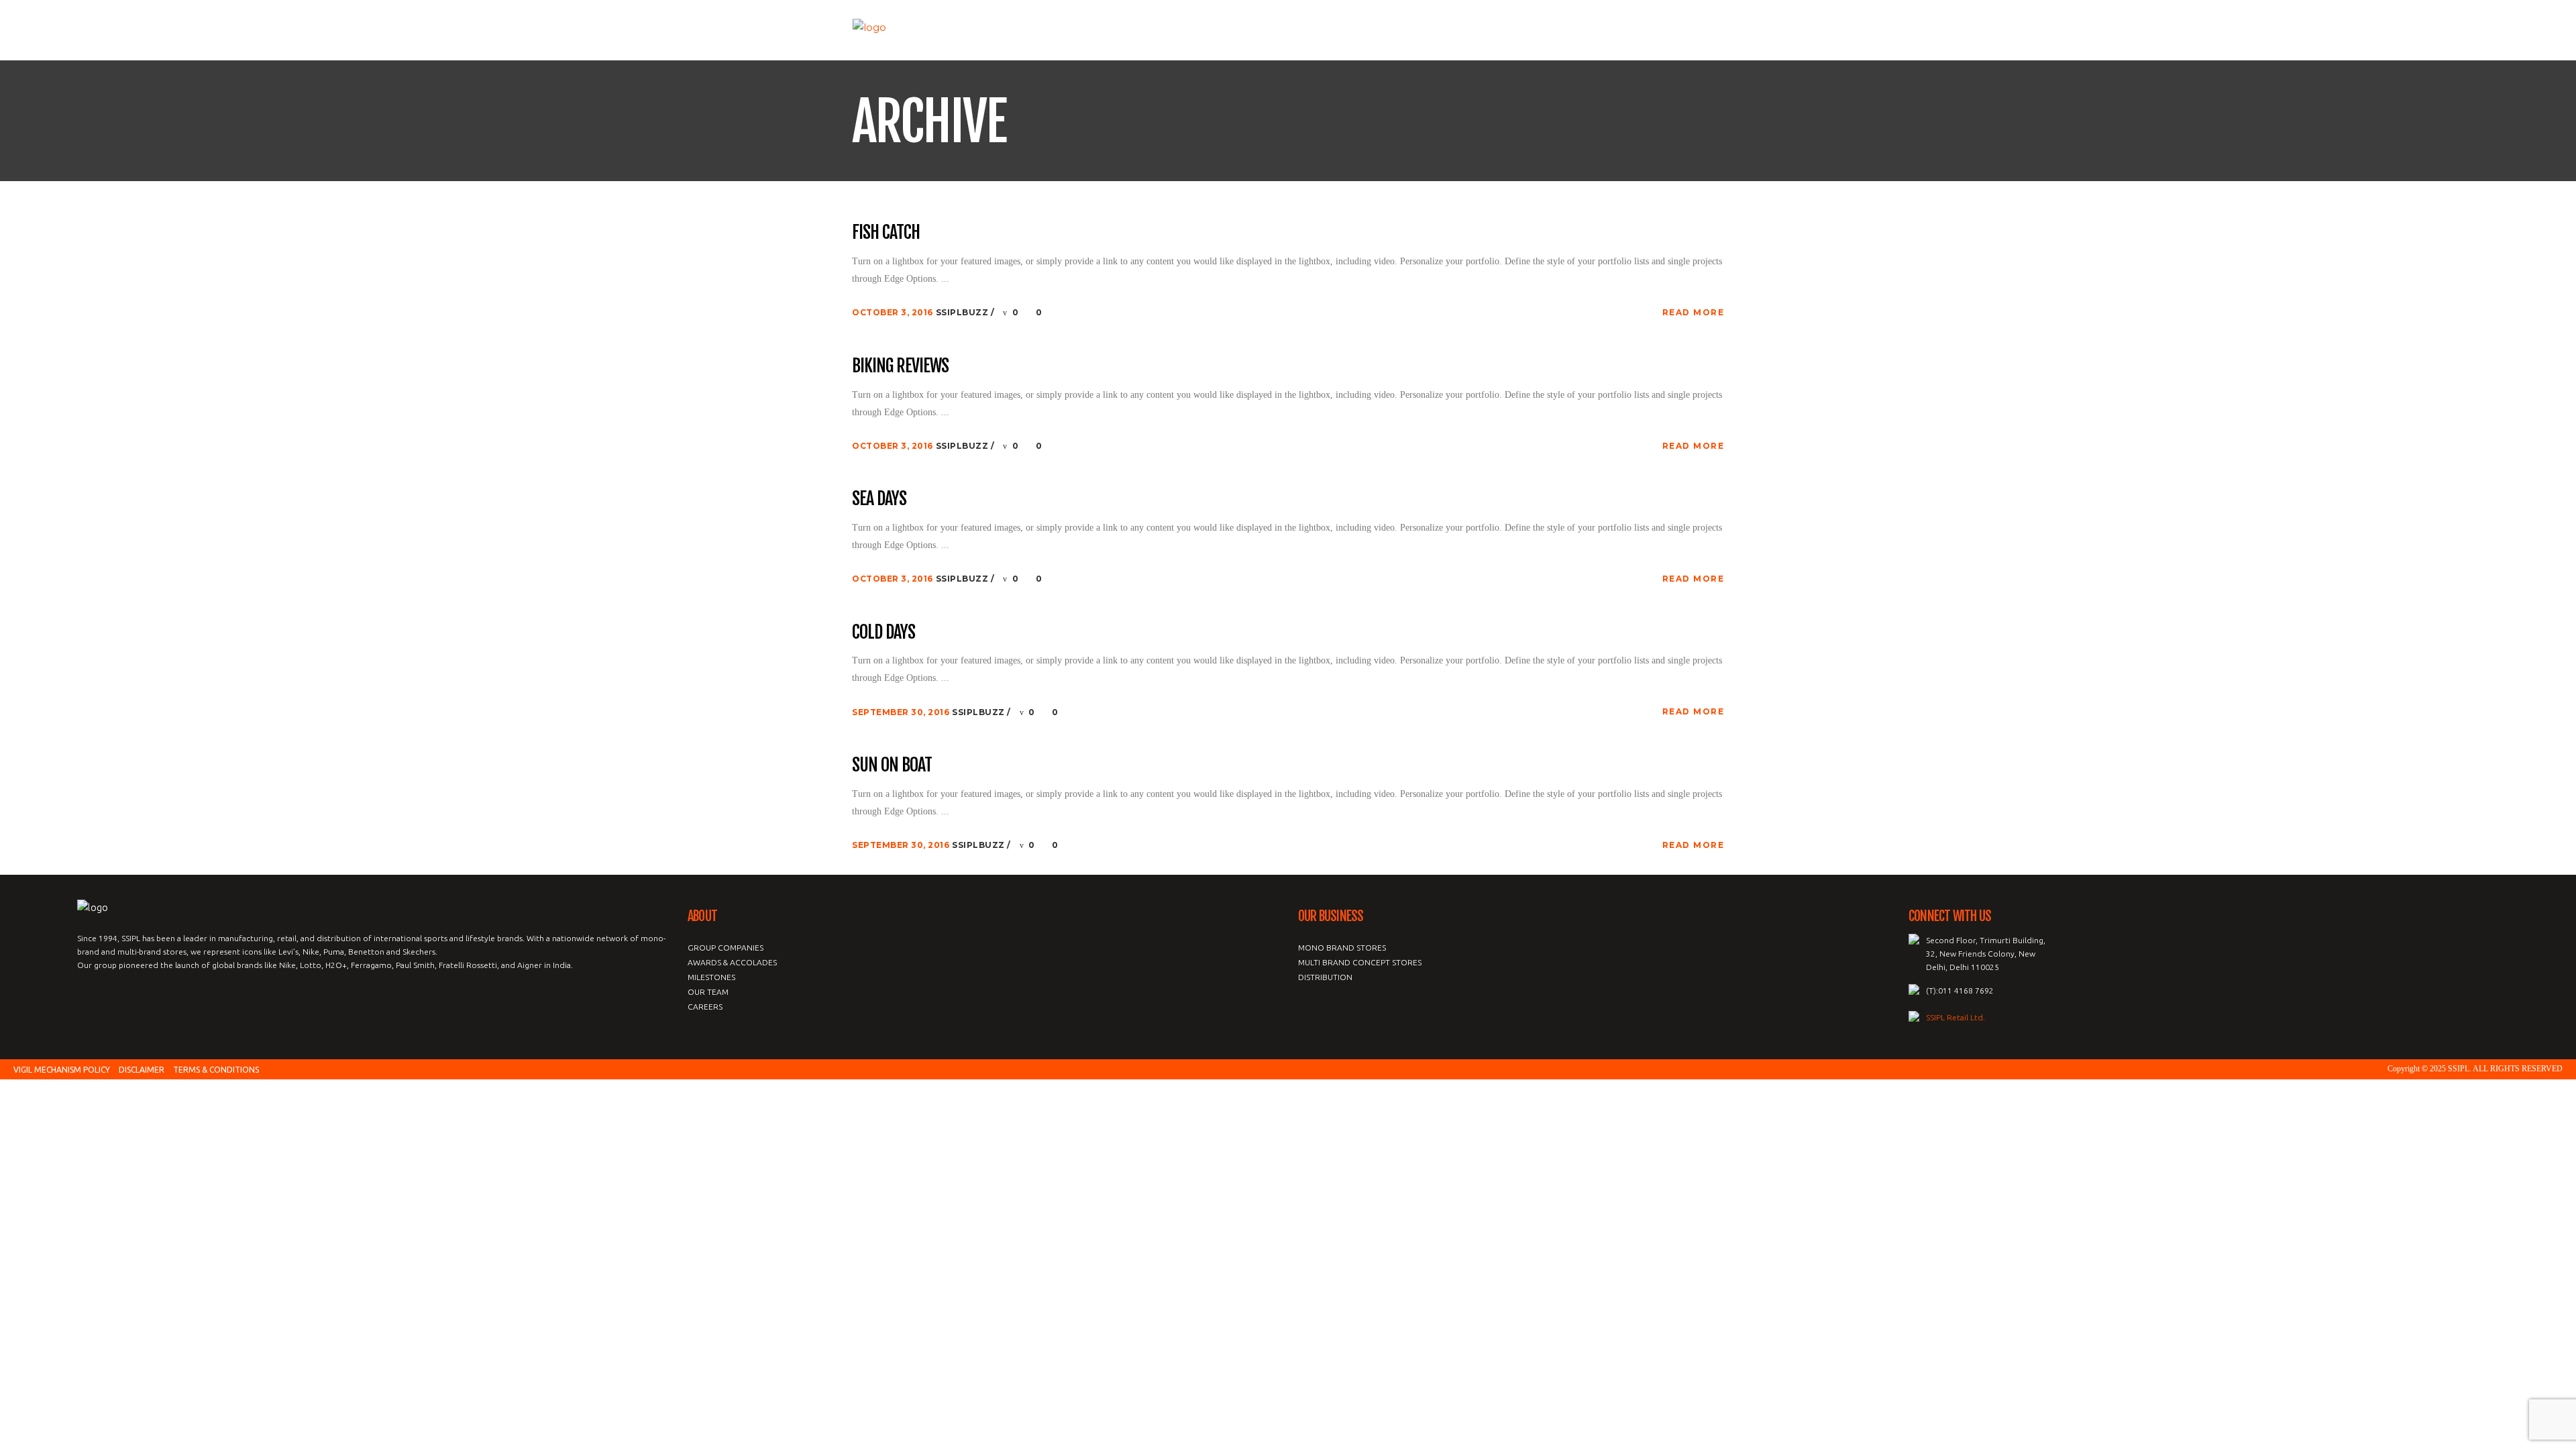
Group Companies (726, 948)
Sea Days (879, 499)
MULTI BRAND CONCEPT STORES (1360, 962)
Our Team (708, 992)
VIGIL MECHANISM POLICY (62, 1070)
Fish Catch (886, 233)
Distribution (1325, 977)
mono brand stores (1342, 948)
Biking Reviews (900, 366)
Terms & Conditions (216, 1070)
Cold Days (883, 633)
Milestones (711, 977)
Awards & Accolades (732, 962)
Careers (705, 1007)
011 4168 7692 (1966, 990)
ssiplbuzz (963, 312)
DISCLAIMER (142, 1070)
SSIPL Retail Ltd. (1955, 1017)
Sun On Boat (892, 765)
